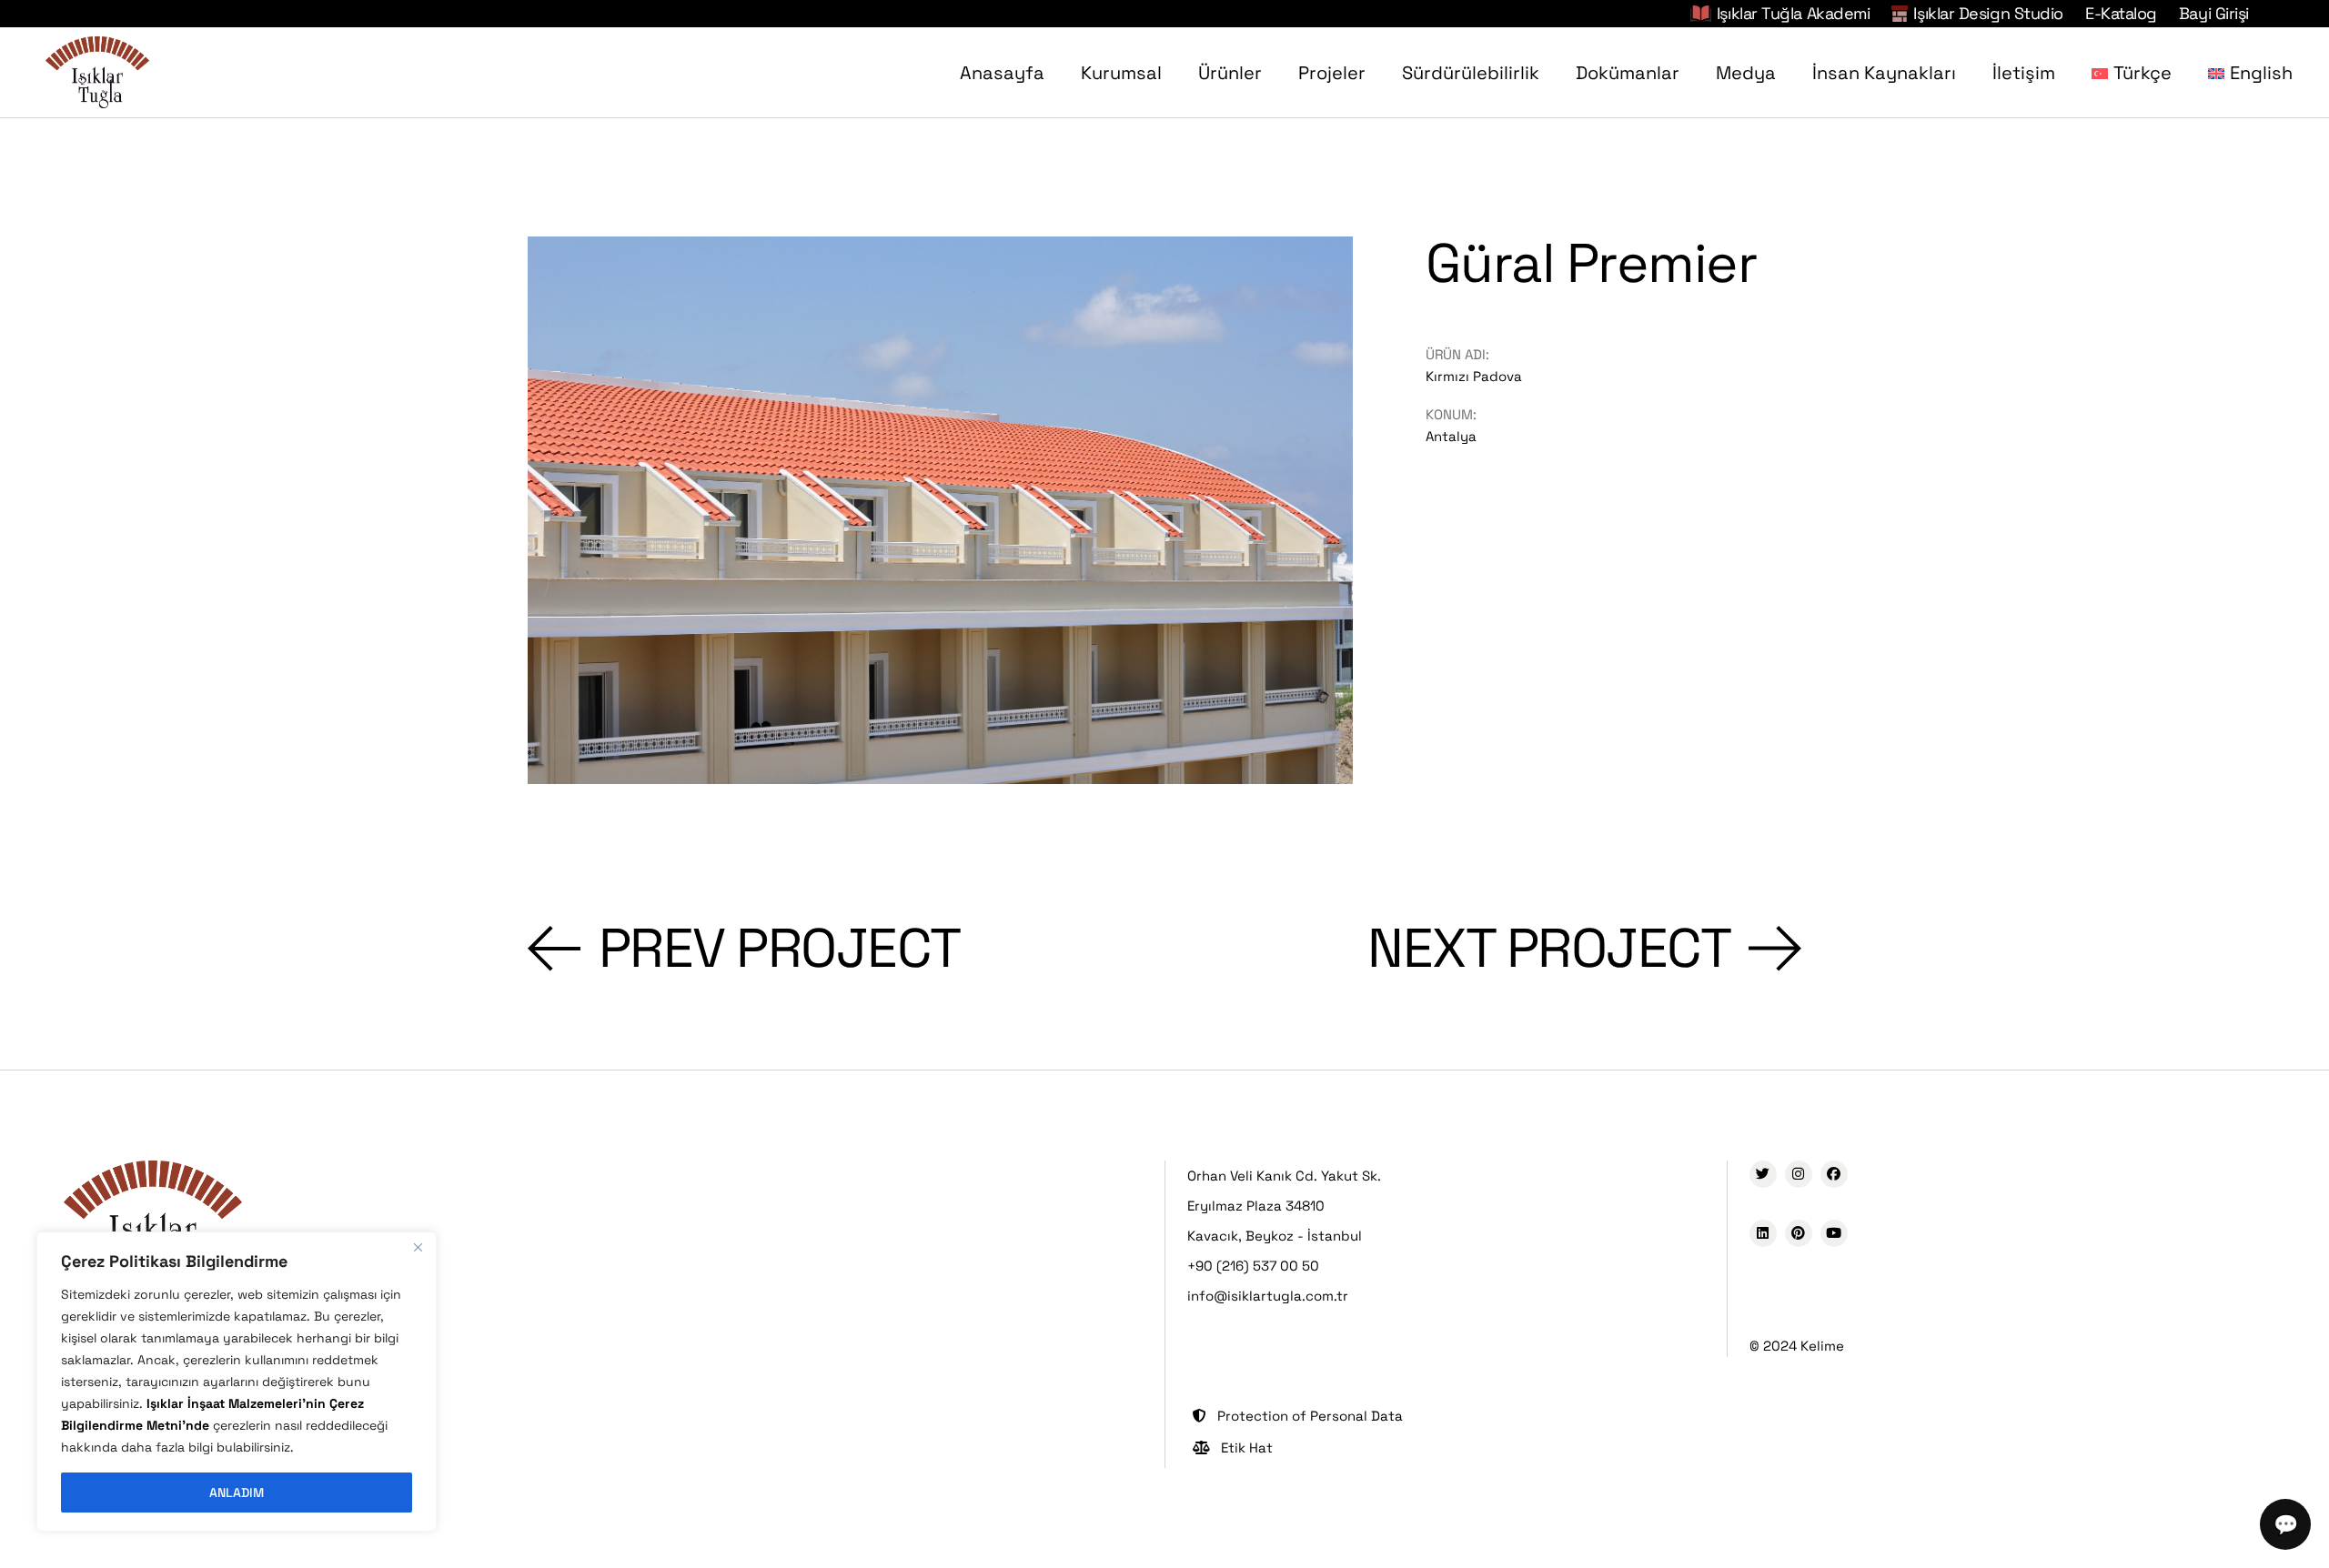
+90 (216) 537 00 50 (1253, 1266)
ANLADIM (237, 1493)
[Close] (418, 1247)
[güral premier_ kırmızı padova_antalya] (940, 510)
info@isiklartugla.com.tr (1268, 1296)
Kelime (1822, 1346)
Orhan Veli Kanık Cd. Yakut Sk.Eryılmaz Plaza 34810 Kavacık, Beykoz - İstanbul (1284, 1206)
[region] (237, 1382)
